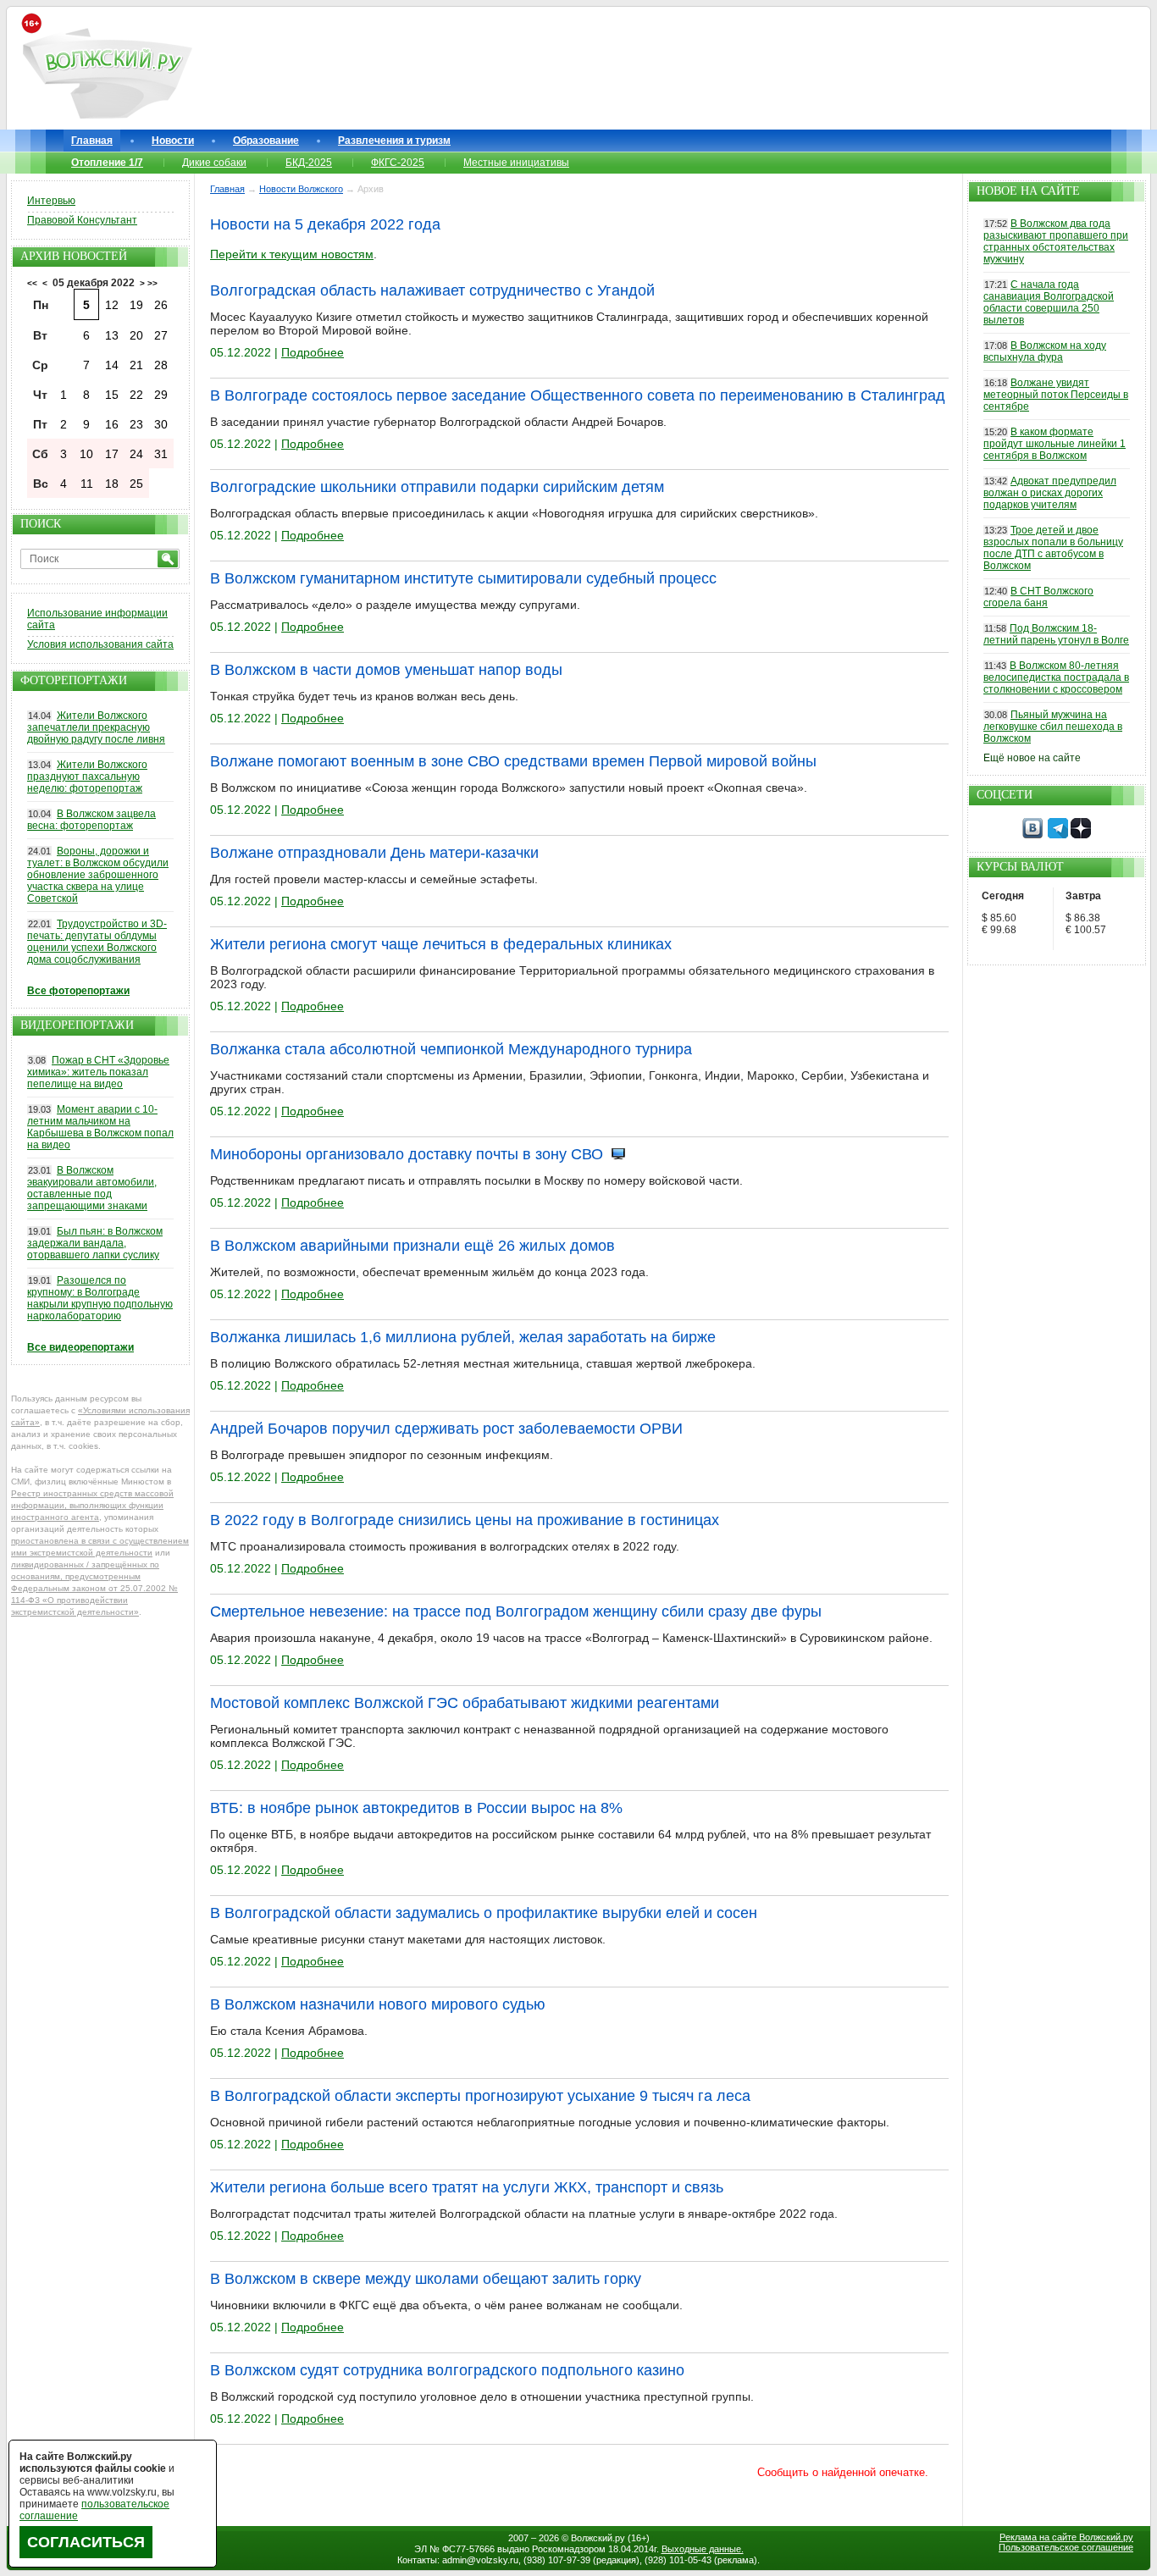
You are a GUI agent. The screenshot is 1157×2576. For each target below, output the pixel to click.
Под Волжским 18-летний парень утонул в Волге (1056, 634)
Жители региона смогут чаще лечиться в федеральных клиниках (441, 944)
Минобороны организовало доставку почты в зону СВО (407, 1154)
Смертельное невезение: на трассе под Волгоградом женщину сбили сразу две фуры (516, 1611)
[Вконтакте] (1032, 835)
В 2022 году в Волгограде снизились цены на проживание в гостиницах (465, 1520)
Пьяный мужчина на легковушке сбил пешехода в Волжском (1053, 727)
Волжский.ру (598, 2538)
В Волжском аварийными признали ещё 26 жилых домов (412, 1246)
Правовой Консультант (82, 220)
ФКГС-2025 (398, 163)
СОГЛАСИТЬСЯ (86, 2542)
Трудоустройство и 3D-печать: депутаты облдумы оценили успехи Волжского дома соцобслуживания (97, 942)
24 (136, 454)
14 (112, 365)
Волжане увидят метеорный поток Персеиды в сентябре (1056, 395)
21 (136, 365)
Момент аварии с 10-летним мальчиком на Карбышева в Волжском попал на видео (100, 1127)
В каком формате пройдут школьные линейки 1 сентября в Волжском (1055, 444)
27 (161, 335)
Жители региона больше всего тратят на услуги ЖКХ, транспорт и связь (467, 2187)
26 (161, 305)
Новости (173, 141)
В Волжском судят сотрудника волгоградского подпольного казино (447, 2370)
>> (152, 283)
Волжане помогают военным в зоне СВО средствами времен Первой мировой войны (513, 761)
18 (112, 484)
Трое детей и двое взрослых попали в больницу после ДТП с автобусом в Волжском (1053, 548)
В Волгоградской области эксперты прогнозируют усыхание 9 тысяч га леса (480, 2096)
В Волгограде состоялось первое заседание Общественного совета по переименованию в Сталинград (578, 395)
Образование (266, 141)
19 (136, 305)
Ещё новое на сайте (1032, 758)
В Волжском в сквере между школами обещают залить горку (426, 2279)
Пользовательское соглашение (1066, 2547)
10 (86, 454)
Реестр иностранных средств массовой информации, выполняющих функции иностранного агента (92, 1505)
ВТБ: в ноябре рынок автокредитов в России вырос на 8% (416, 1808)
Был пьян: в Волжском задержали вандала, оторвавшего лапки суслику (95, 1243)
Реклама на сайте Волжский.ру (1066, 2537)
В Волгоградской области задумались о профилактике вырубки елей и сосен (484, 1913)
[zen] (1081, 835)
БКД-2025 (309, 163)
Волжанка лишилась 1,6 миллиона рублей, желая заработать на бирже (463, 1337)
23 (136, 424)
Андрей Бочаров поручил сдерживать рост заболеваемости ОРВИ (446, 1429)
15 (112, 395)
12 (112, 305)
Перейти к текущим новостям (292, 254)
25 (136, 484)
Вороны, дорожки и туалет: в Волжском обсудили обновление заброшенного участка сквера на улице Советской (98, 875)
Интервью (51, 201)
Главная (92, 141)
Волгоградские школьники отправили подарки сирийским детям (437, 487)
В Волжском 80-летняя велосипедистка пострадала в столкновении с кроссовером (1056, 677)
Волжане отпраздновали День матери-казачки (374, 853)
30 (161, 424)
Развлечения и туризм (394, 141)
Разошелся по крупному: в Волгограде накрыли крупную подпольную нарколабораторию (100, 1298)
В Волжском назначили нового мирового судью (378, 2004)
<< (32, 283)
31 (161, 454)
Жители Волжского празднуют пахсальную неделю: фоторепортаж (87, 777)
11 (87, 484)
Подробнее (313, 352)
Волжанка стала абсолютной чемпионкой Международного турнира (451, 1049)
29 (161, 395)
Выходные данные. (703, 2549)
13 (112, 335)
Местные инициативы (516, 163)
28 (161, 365)
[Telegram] (1058, 835)
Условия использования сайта (100, 644)
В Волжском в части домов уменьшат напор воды (386, 670)
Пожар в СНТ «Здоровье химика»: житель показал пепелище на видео (98, 1072)
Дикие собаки (214, 163)
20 (136, 335)
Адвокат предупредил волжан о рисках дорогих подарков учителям (1050, 493)
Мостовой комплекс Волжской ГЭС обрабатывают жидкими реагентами (465, 1703)
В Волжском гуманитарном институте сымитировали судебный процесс (463, 578)
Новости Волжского (301, 189)
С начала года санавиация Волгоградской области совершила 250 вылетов (1049, 302)
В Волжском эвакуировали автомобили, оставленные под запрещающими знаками (92, 1188)
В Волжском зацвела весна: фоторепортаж (91, 820)
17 (112, 454)
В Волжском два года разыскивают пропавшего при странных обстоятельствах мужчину (1056, 241)
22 (136, 395)
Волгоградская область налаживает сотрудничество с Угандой (432, 290)
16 (112, 424)
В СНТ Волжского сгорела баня (1038, 597)
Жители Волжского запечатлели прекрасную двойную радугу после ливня (96, 727)
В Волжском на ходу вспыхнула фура (1045, 351)
